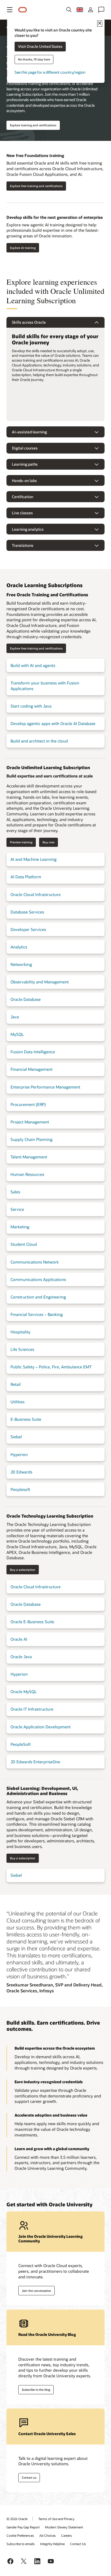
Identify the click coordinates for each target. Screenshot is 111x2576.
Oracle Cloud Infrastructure (36, 894)
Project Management (30, 1122)
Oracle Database (26, 999)
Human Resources (27, 1174)
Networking (21, 964)
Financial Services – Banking (37, 1314)
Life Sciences (22, 1349)
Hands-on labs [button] (24, 481)
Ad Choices (48, 2535)
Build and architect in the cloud (39, 741)
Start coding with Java (31, 706)
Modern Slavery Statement (64, 2527)
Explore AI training (23, 248)
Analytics (19, 947)
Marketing (20, 1227)
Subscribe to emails (21, 2544)
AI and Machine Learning (34, 859)
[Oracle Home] (23, 10)
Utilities (18, 1402)
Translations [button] (23, 545)
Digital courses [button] (25, 448)
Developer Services (28, 929)
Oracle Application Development (41, 1727)
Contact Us (78, 2544)
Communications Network (35, 1262)
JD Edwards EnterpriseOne (35, 1762)
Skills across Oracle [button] (29, 322)
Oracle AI (19, 1639)
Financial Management (32, 1069)
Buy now (48, 842)
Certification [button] (22, 497)
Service (17, 1209)
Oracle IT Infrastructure (32, 1709)
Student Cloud (24, 1244)
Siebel (16, 1437)
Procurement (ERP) (28, 1104)
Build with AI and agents (33, 665)
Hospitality (20, 1332)
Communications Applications (38, 1279)
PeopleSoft (21, 1744)
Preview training (21, 842)
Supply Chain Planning (32, 1139)
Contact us (29, 2477)
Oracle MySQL (24, 1692)
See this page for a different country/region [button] (50, 72)
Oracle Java (21, 1657)
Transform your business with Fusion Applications (45, 686)
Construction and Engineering (38, 1297)
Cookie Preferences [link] (20, 2535)
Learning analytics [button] (28, 529)
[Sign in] (91, 10)
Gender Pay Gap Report (23, 2527)
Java (15, 1017)
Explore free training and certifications (36, 186)
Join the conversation (37, 2291)
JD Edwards (21, 1472)
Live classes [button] (22, 513)
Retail (16, 1384)
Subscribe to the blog (36, 2390)
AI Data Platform (26, 877)
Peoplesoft (20, 1489)
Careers (67, 2535)
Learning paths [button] (25, 464)
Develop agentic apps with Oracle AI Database (53, 723)
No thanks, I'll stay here (34, 60)
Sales (15, 1192)
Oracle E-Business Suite (32, 1622)
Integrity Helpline (52, 2544)
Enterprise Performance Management (45, 1087)
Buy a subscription (23, 1570)
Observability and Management (40, 982)
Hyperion (19, 1454)
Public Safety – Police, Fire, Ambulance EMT (51, 1367)
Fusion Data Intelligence (33, 1052)
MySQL (17, 1034)
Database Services (27, 912)
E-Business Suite (26, 1419)
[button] (10, 10)
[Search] (69, 10)
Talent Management (29, 1157)
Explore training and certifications (33, 125)
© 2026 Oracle (17, 2519)
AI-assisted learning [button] (29, 432)
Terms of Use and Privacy (56, 2519)
